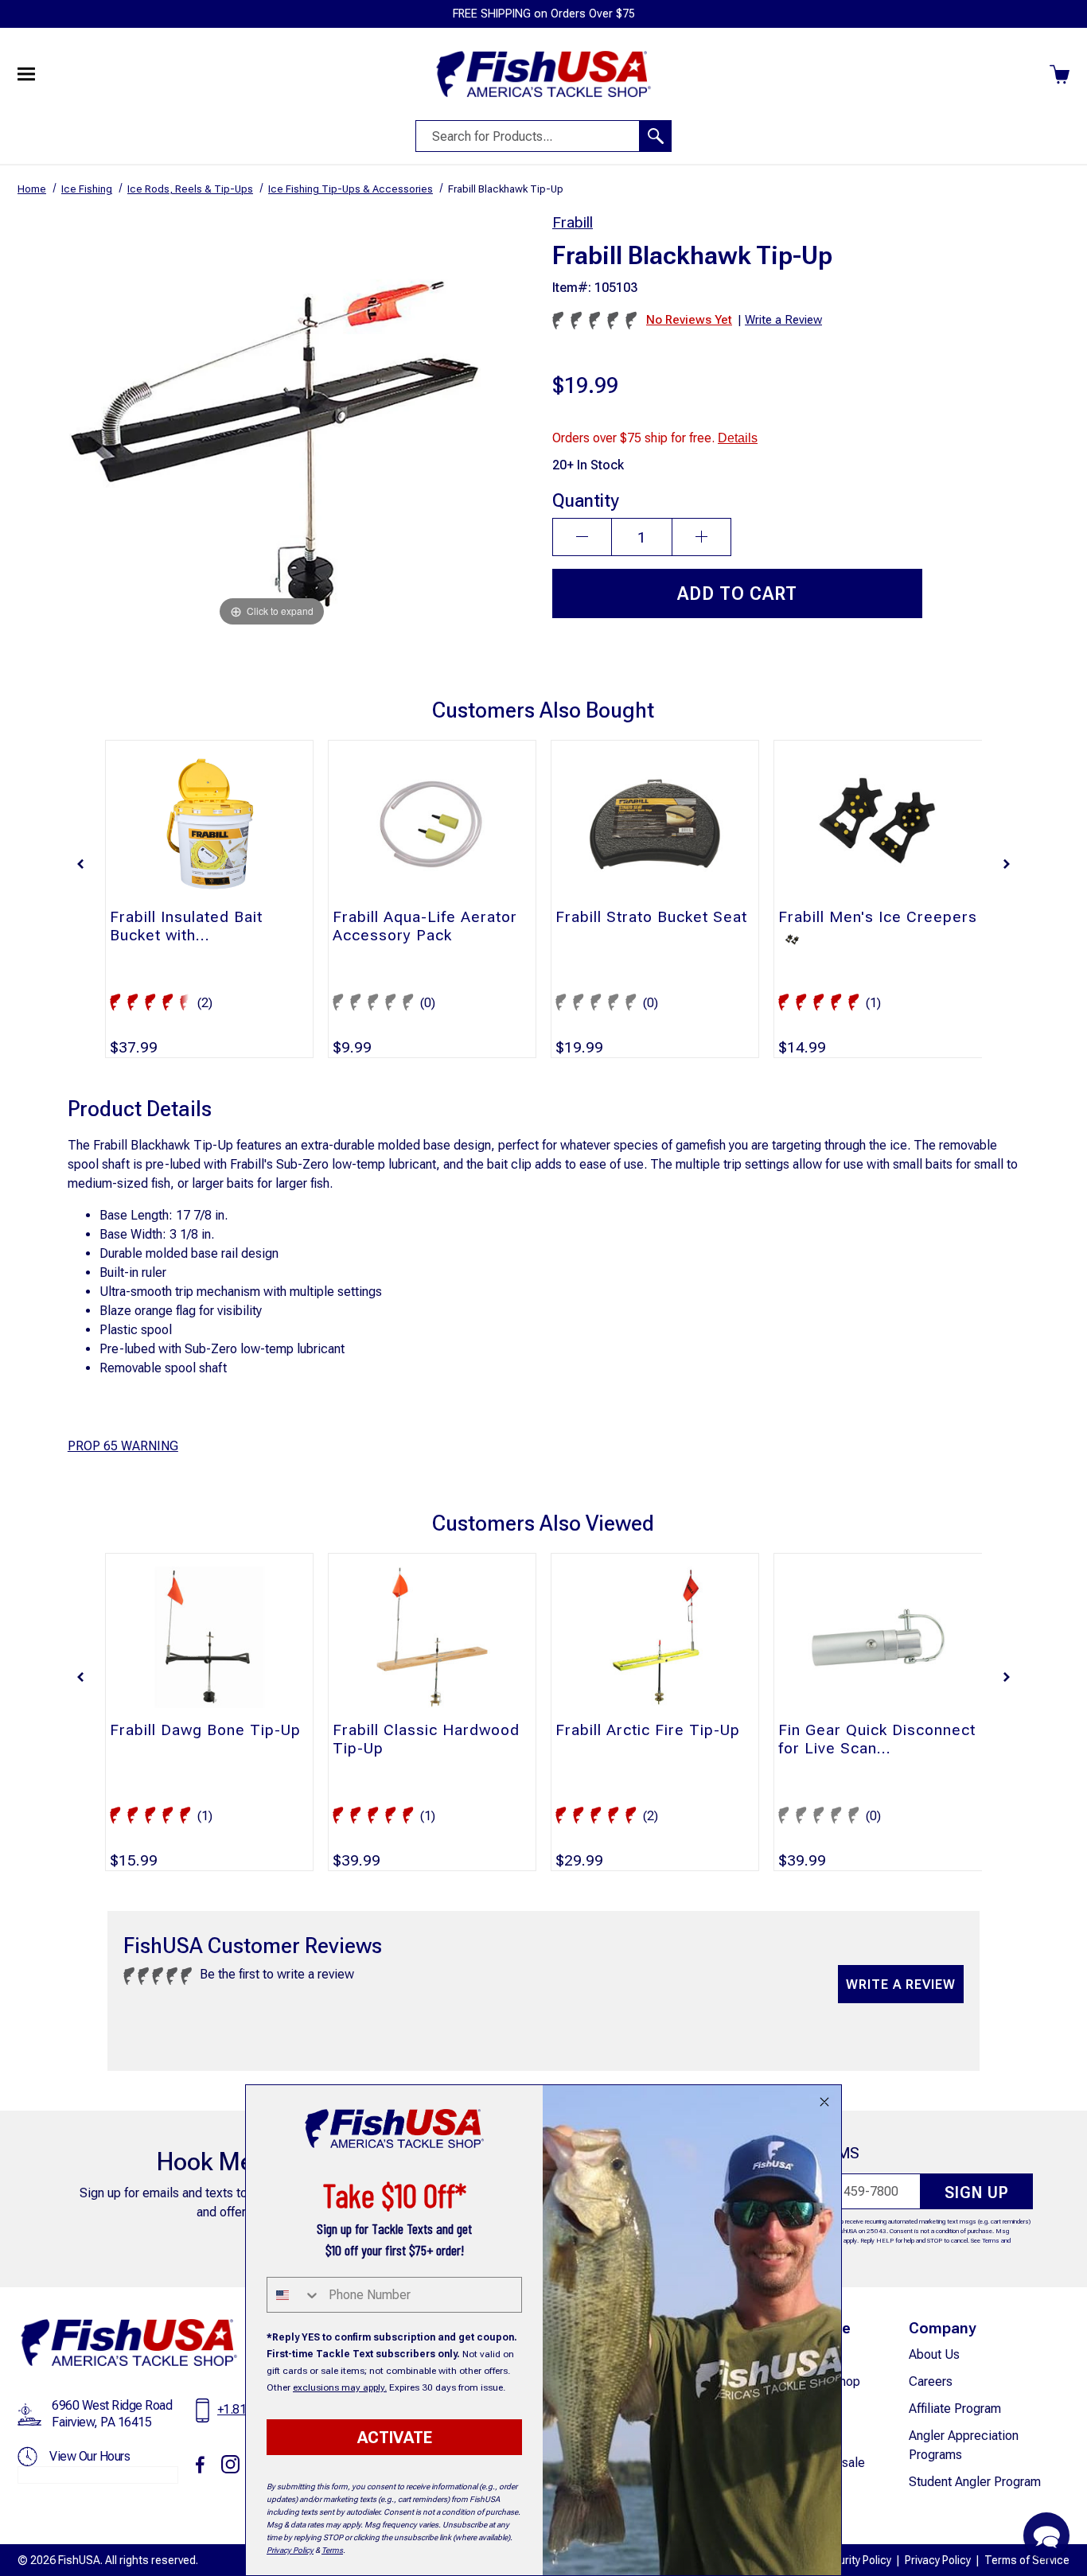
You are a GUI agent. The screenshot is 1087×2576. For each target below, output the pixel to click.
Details (738, 438)
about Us (934, 2354)
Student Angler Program (975, 2482)
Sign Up (977, 2193)
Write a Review (901, 1985)
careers (931, 2381)
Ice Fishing (87, 189)
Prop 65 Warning (123, 1446)
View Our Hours (90, 2456)
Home (32, 189)
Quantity (586, 500)
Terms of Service (1027, 2560)
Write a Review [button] (783, 320)
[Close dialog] (824, 2102)
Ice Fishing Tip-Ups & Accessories (351, 189)
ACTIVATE (395, 2438)
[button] (80, 864)
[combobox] (294, 2295)
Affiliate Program (955, 2409)
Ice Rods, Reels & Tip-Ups (190, 189)
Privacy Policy (938, 2560)
